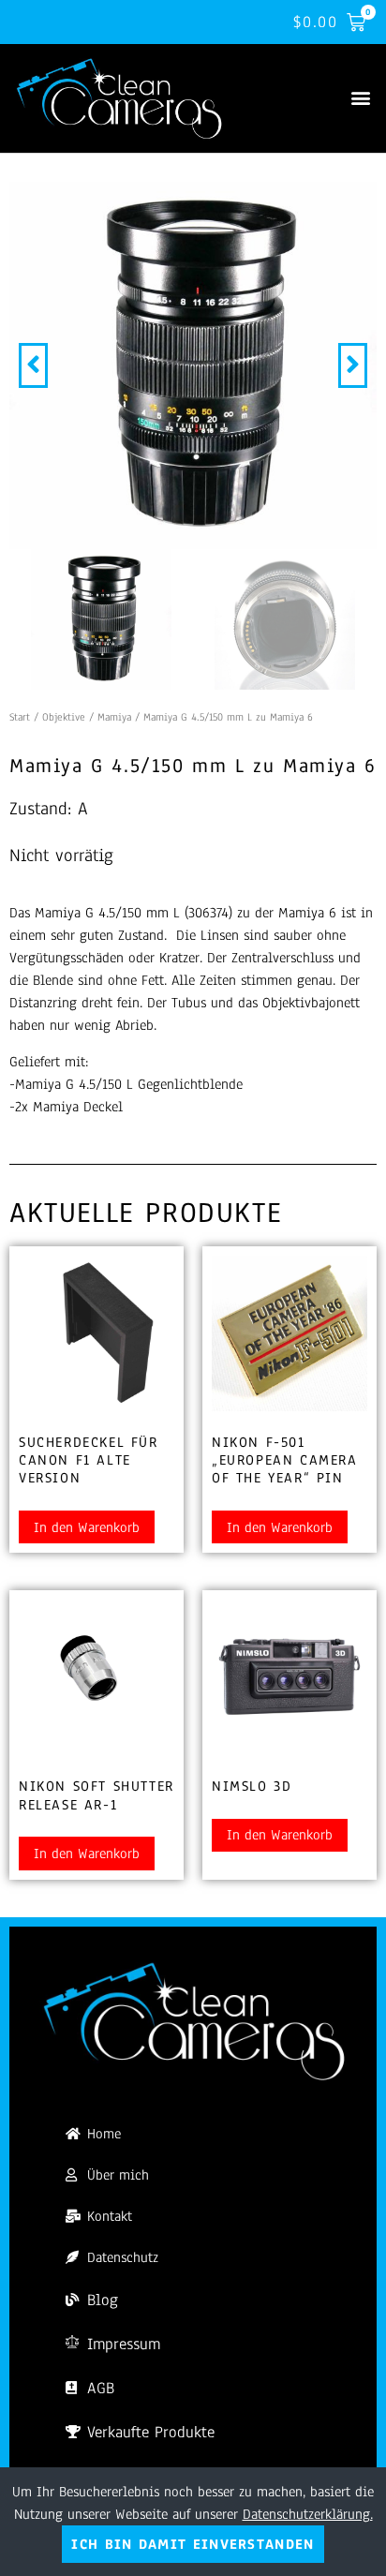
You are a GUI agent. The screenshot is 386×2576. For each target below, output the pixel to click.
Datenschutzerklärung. (308, 2514)
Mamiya (114, 717)
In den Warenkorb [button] (87, 1527)
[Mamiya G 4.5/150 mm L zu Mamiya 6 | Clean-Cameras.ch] (193, 365)
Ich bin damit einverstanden (193, 2544)
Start (20, 717)
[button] (361, 97)
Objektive (64, 717)
